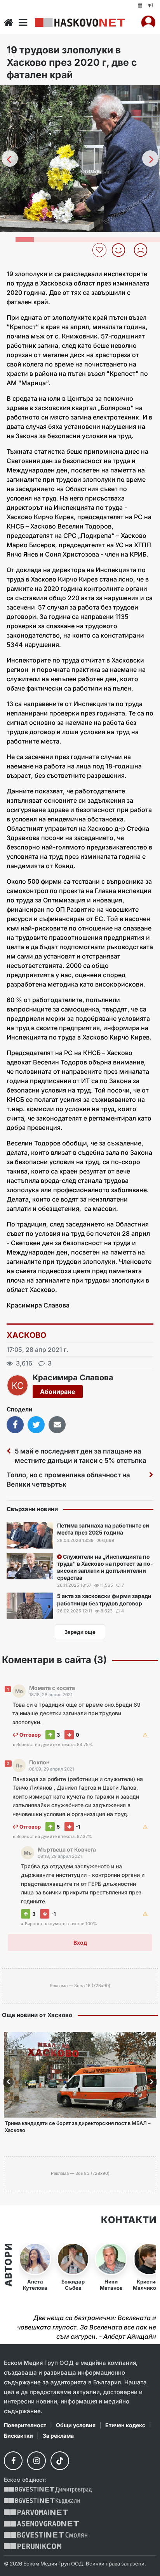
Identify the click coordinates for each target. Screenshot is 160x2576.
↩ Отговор (27, 1735)
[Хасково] (80, 23)
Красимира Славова (73, 1378)
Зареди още (80, 1632)
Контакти (129, 2220)
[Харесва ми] (121, 250)
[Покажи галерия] (151, 107)
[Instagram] (37, 2461)
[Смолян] (46, 2535)
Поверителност (25, 2425)
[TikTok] (60, 2461)
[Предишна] (10, 159)
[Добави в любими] (100, 250)
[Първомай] (36, 2512)
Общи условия (76, 2425)
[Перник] (33, 2546)
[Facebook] (13, 2461)
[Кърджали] (42, 2501)
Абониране (58, 1392)
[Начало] (9, 23)
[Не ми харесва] (143, 250)
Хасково (27, 1335)
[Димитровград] (48, 2490)
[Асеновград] (41, 2524)
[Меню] (23, 23)
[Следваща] (150, 159)
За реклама (58, 2436)
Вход (80, 1943)
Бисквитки (18, 2436)
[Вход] (148, 23)
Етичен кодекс (125, 2425)
